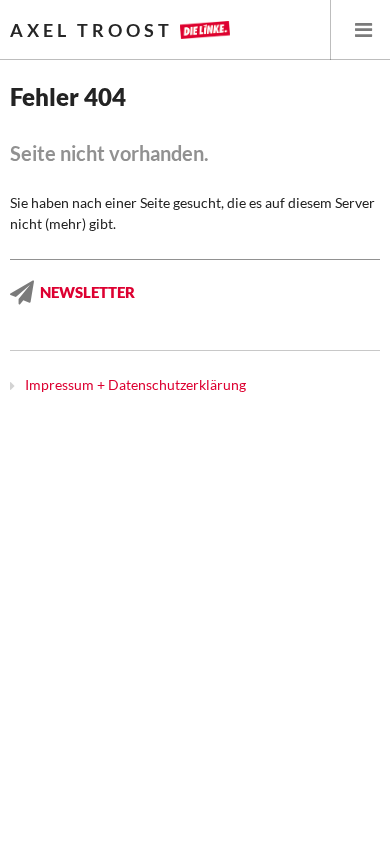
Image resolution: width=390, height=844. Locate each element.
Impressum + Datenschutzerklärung (135, 384)
